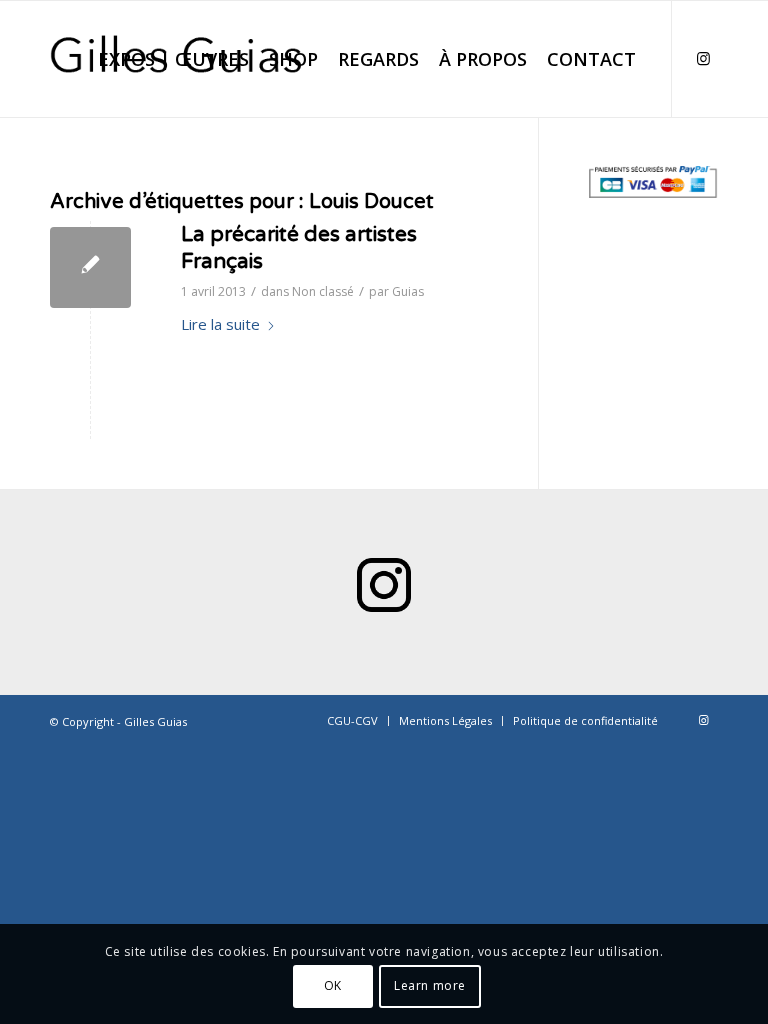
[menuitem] (173, 59)
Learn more (430, 985)
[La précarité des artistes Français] (90, 267)
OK (333, 985)
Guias (408, 291)
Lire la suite (220, 324)
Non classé (323, 291)
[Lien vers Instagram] (703, 58)
